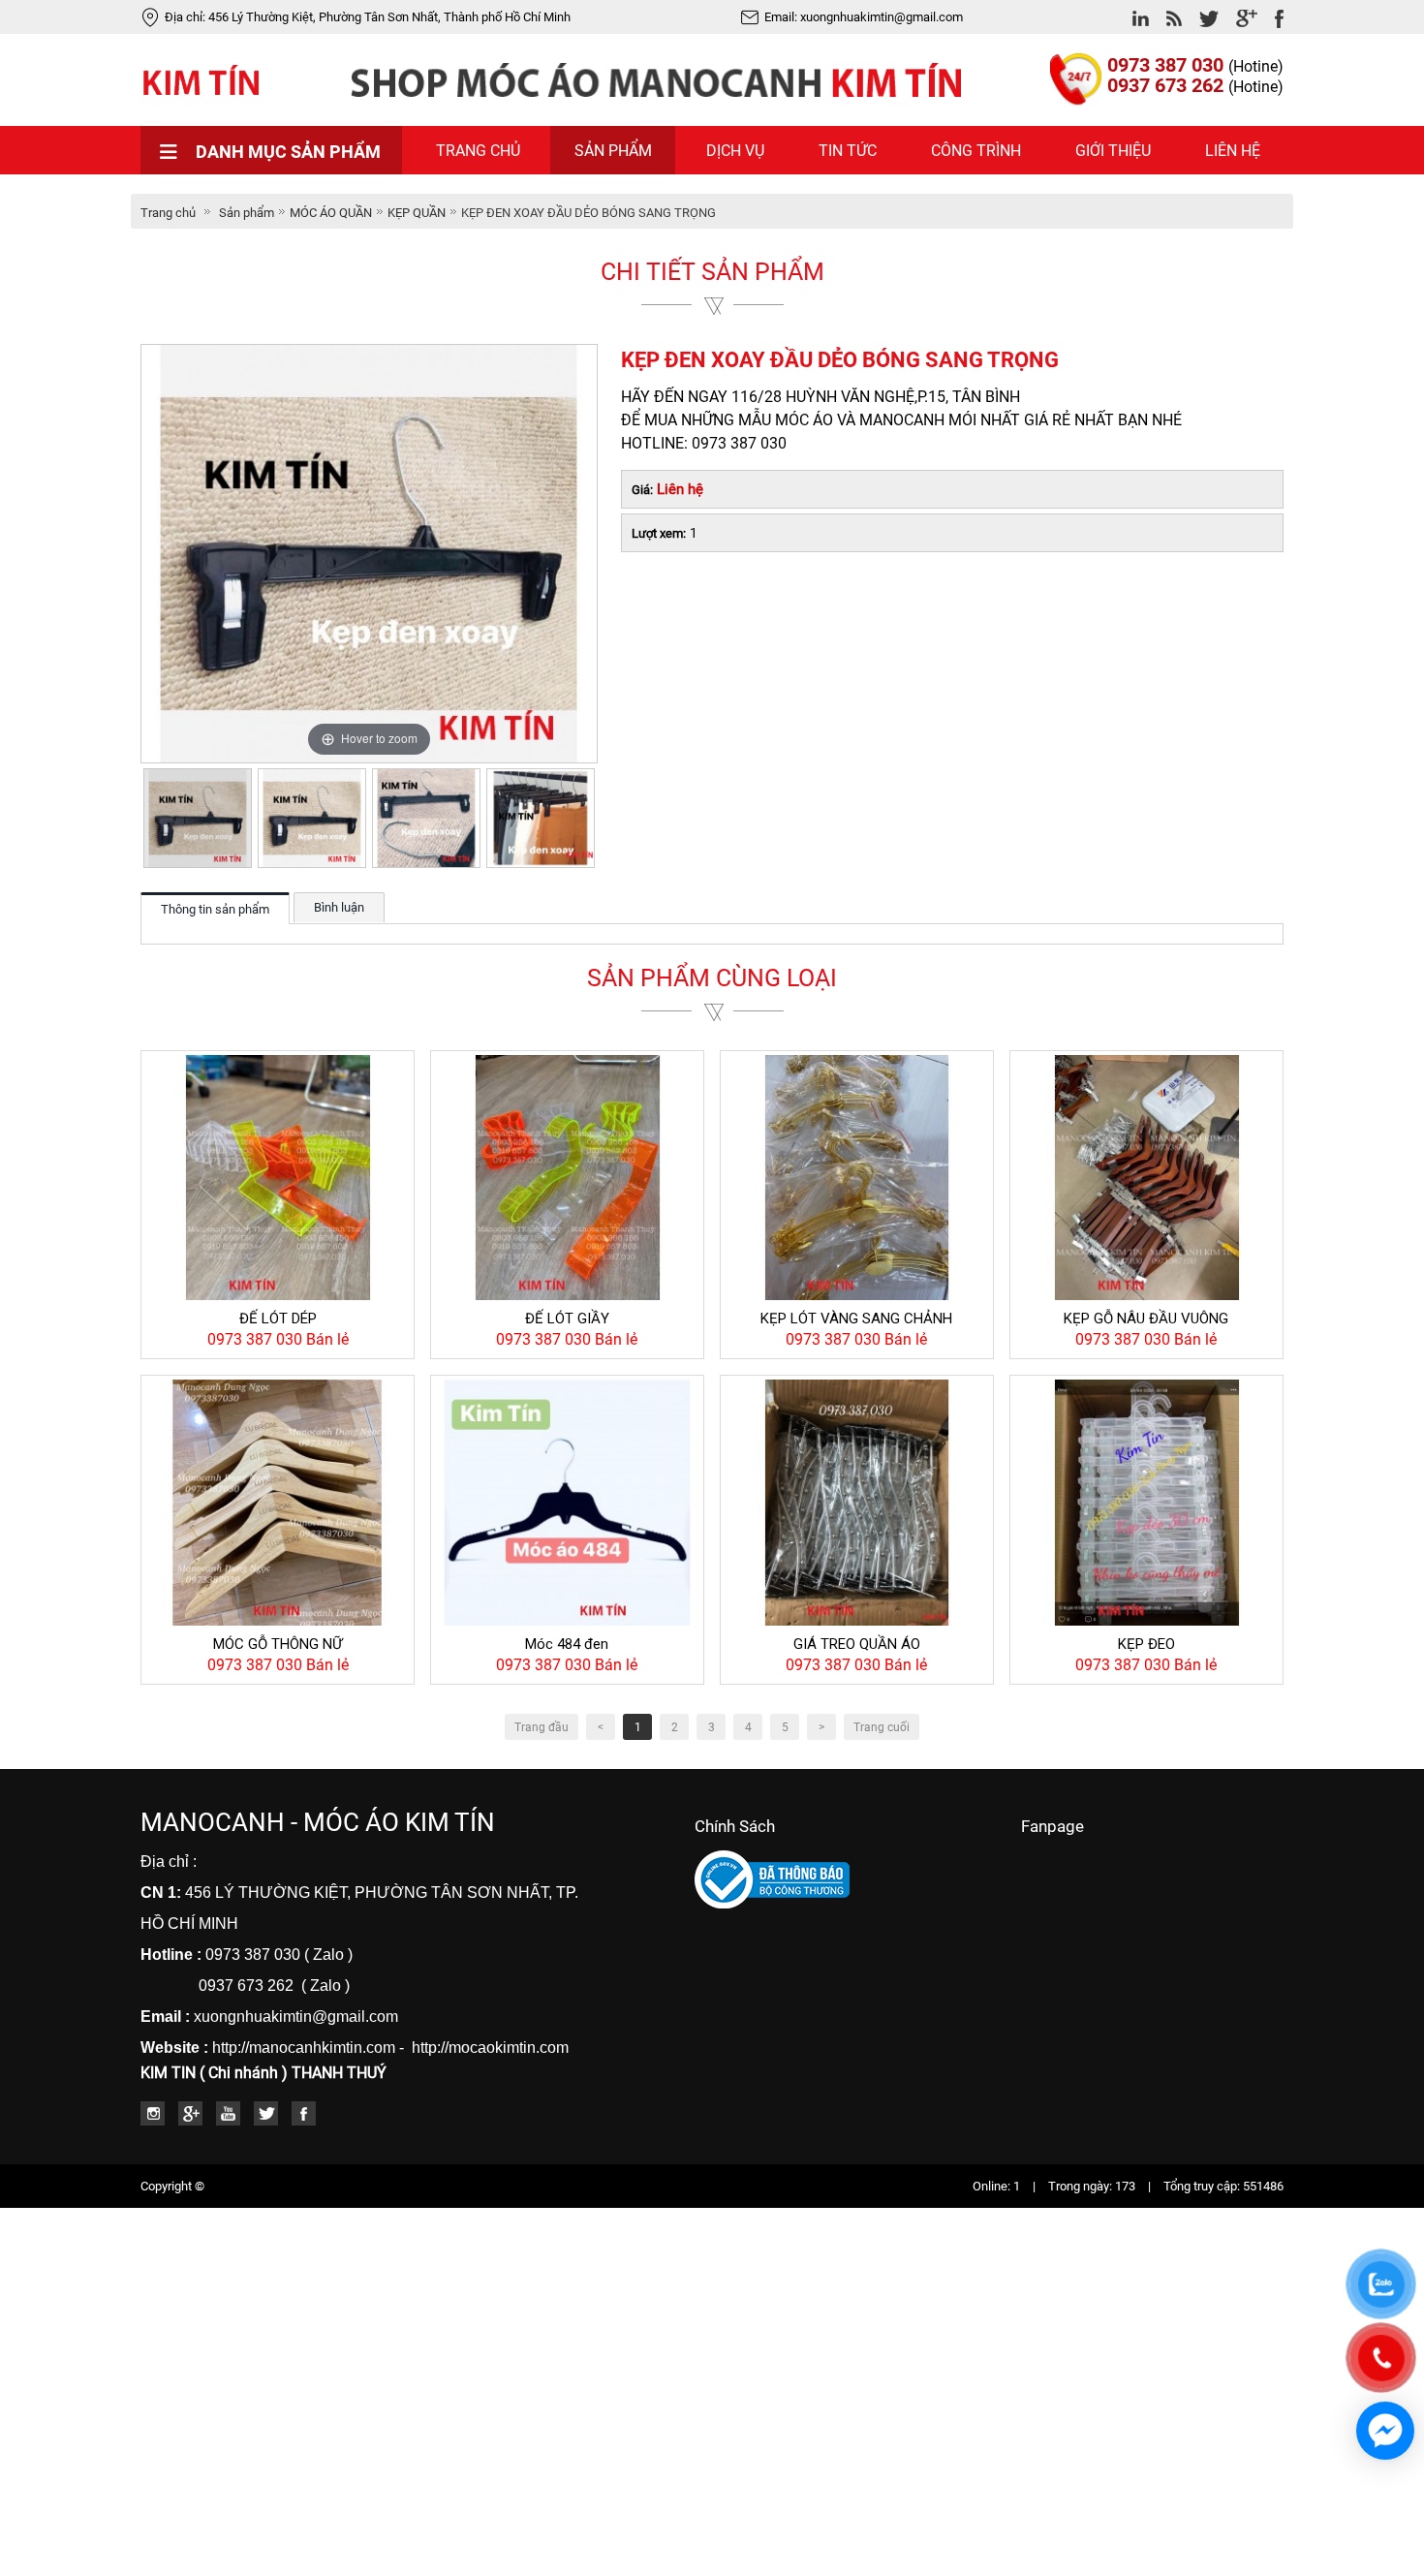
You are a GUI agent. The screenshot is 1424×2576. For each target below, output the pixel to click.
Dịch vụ (735, 151)
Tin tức (848, 151)
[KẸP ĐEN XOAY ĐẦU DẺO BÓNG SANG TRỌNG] (198, 818)
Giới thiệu (1113, 151)
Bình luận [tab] (339, 907)
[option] (198, 818)
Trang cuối (882, 1727)
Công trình (976, 151)
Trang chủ (478, 151)
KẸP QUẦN (417, 213)
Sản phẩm (613, 151)
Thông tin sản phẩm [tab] (215, 909)
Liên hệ (1233, 151)
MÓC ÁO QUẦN (331, 213)
